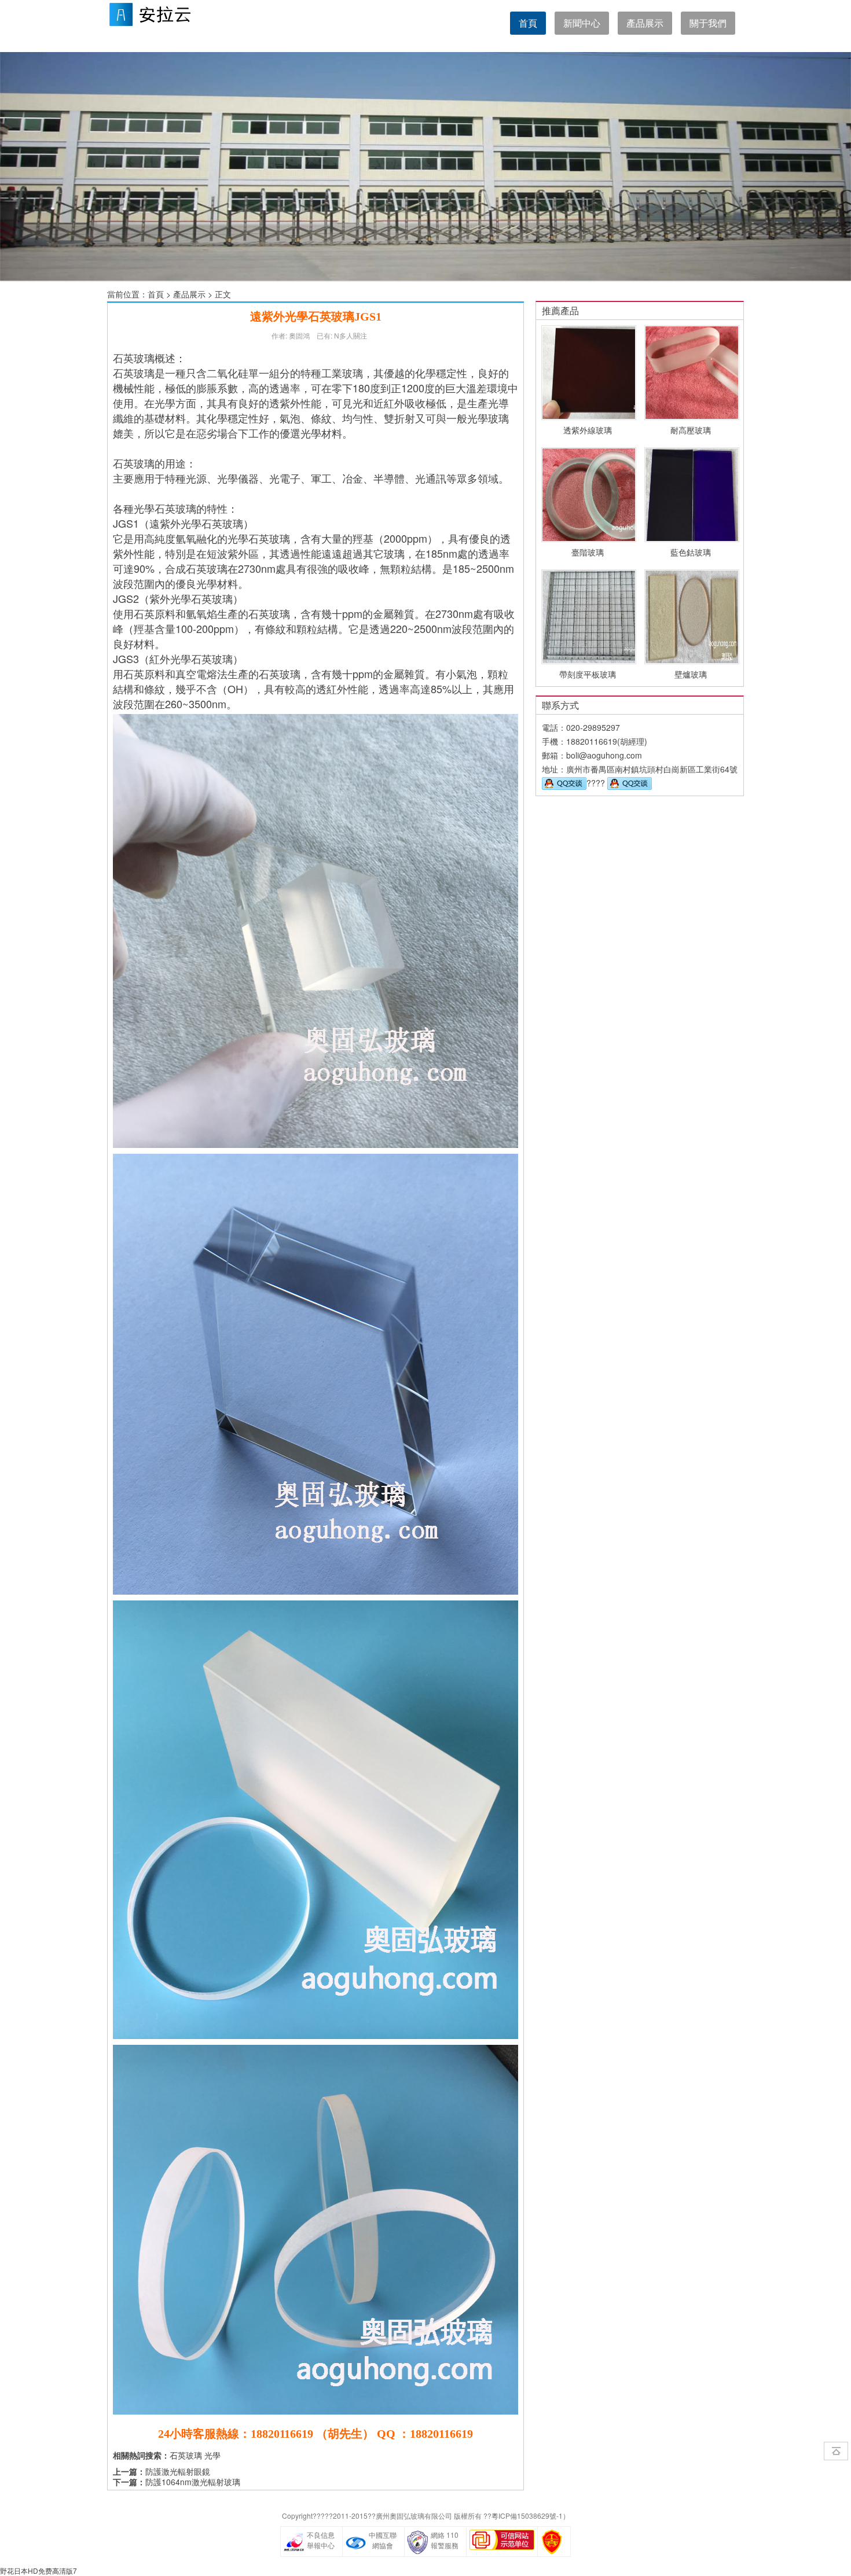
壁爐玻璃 (691, 674)
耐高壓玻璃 (691, 430)
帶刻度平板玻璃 (588, 674)
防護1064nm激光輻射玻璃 (193, 2482)
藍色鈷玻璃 (691, 552)
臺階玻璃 (588, 552)
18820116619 (592, 741)
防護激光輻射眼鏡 (178, 2471)
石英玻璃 (186, 2455)
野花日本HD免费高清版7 (38, 2571)
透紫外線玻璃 (588, 430)
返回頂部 (836, 2451)
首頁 (528, 23)
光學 (212, 2455)
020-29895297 (593, 727)
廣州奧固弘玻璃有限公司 (414, 2516)
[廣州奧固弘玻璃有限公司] (165, 26)
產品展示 (189, 294)
